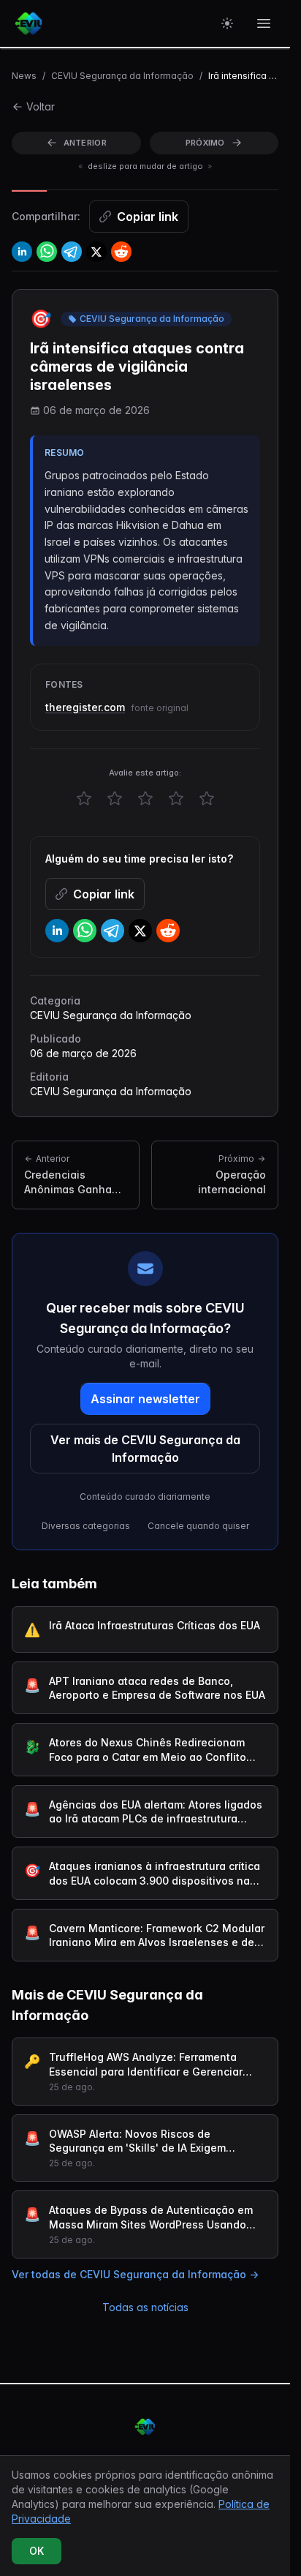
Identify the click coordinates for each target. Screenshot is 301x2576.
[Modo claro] (227, 23)
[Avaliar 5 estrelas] (207, 798)
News (24, 76)
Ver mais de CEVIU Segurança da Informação (145, 1449)
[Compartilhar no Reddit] (121, 252)
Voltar (41, 106)
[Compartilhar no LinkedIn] (22, 252)
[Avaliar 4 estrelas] (176, 798)
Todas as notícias (145, 2307)
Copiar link (148, 217)
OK (37, 2551)
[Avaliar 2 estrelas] (115, 798)
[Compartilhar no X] (96, 252)
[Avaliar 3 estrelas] (145, 798)
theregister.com (85, 707)
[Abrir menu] (264, 23)
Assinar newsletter (145, 1399)
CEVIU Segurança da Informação (122, 76)
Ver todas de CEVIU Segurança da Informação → (135, 2274)
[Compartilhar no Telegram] (72, 252)
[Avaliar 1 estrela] (84, 798)
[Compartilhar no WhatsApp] (47, 252)
